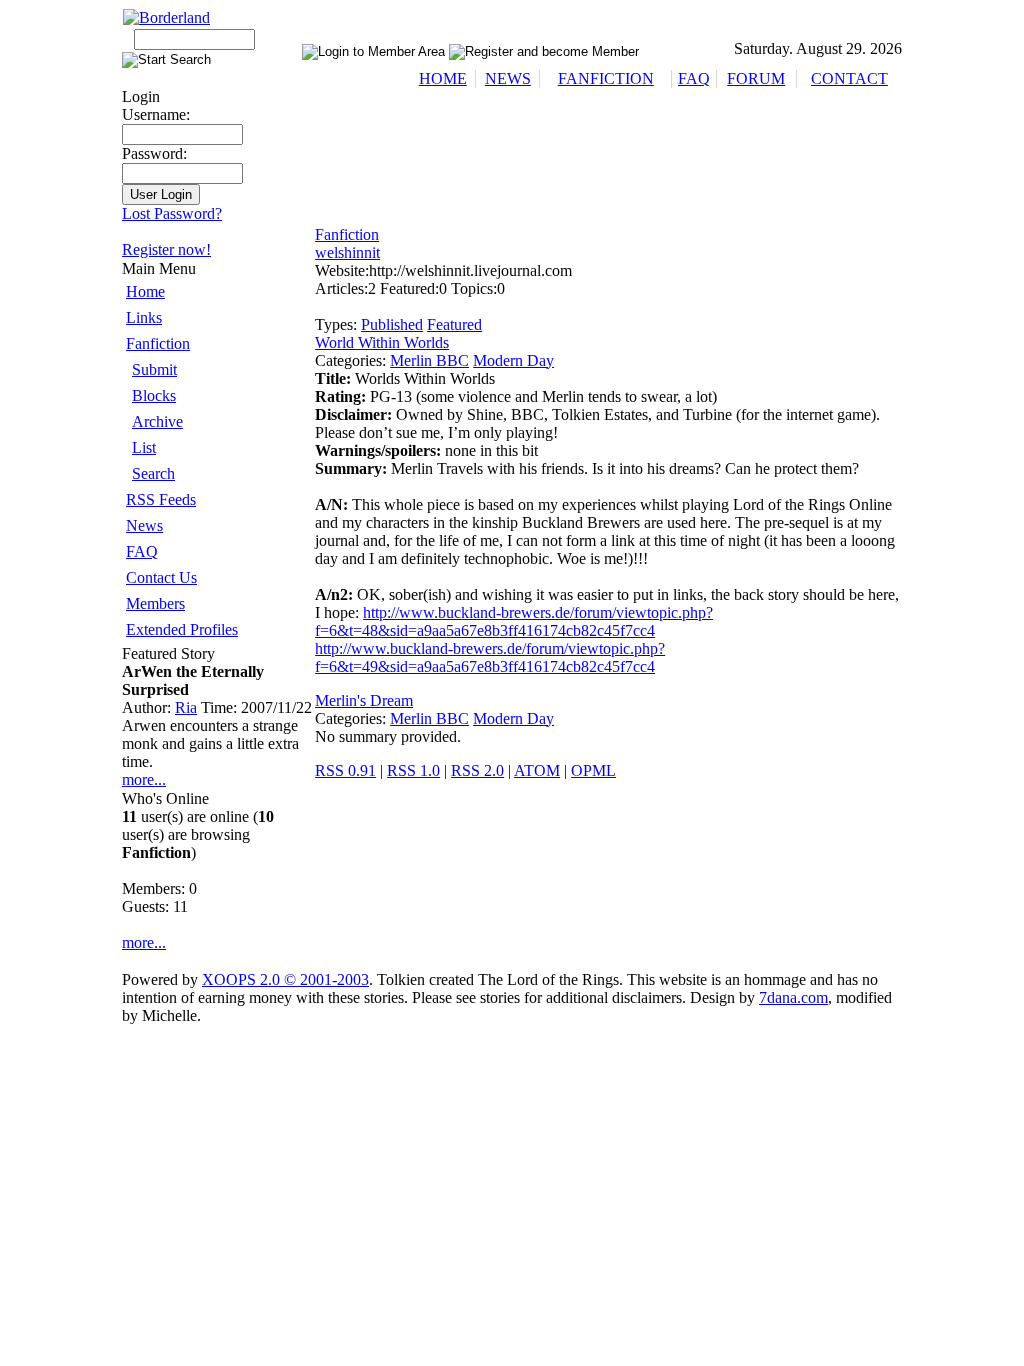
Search (153, 473)
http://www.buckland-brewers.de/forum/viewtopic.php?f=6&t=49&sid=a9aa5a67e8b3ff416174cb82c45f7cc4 (490, 657)
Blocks (154, 395)
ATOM (537, 770)
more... (144, 779)
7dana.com (793, 997)
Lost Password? (172, 213)
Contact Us (161, 577)
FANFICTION (606, 78)
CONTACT (849, 78)
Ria (186, 707)
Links (144, 317)
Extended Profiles (182, 629)
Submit (154, 369)
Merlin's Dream (364, 700)
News (144, 525)
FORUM (756, 78)
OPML (593, 770)
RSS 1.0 (413, 770)
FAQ (694, 78)
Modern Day (513, 360)
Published (392, 324)
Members (155, 603)
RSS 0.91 (345, 770)
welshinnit (347, 252)
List (144, 447)
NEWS (508, 78)
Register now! (166, 249)
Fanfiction (158, 343)
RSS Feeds (161, 499)
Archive (157, 421)
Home (145, 291)
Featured (454, 324)
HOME (443, 78)
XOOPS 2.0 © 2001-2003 (285, 979)
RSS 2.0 (477, 770)
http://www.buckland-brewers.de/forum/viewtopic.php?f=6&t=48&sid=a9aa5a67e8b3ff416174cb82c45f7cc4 (514, 621)
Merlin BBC (429, 360)
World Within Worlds (382, 342)
